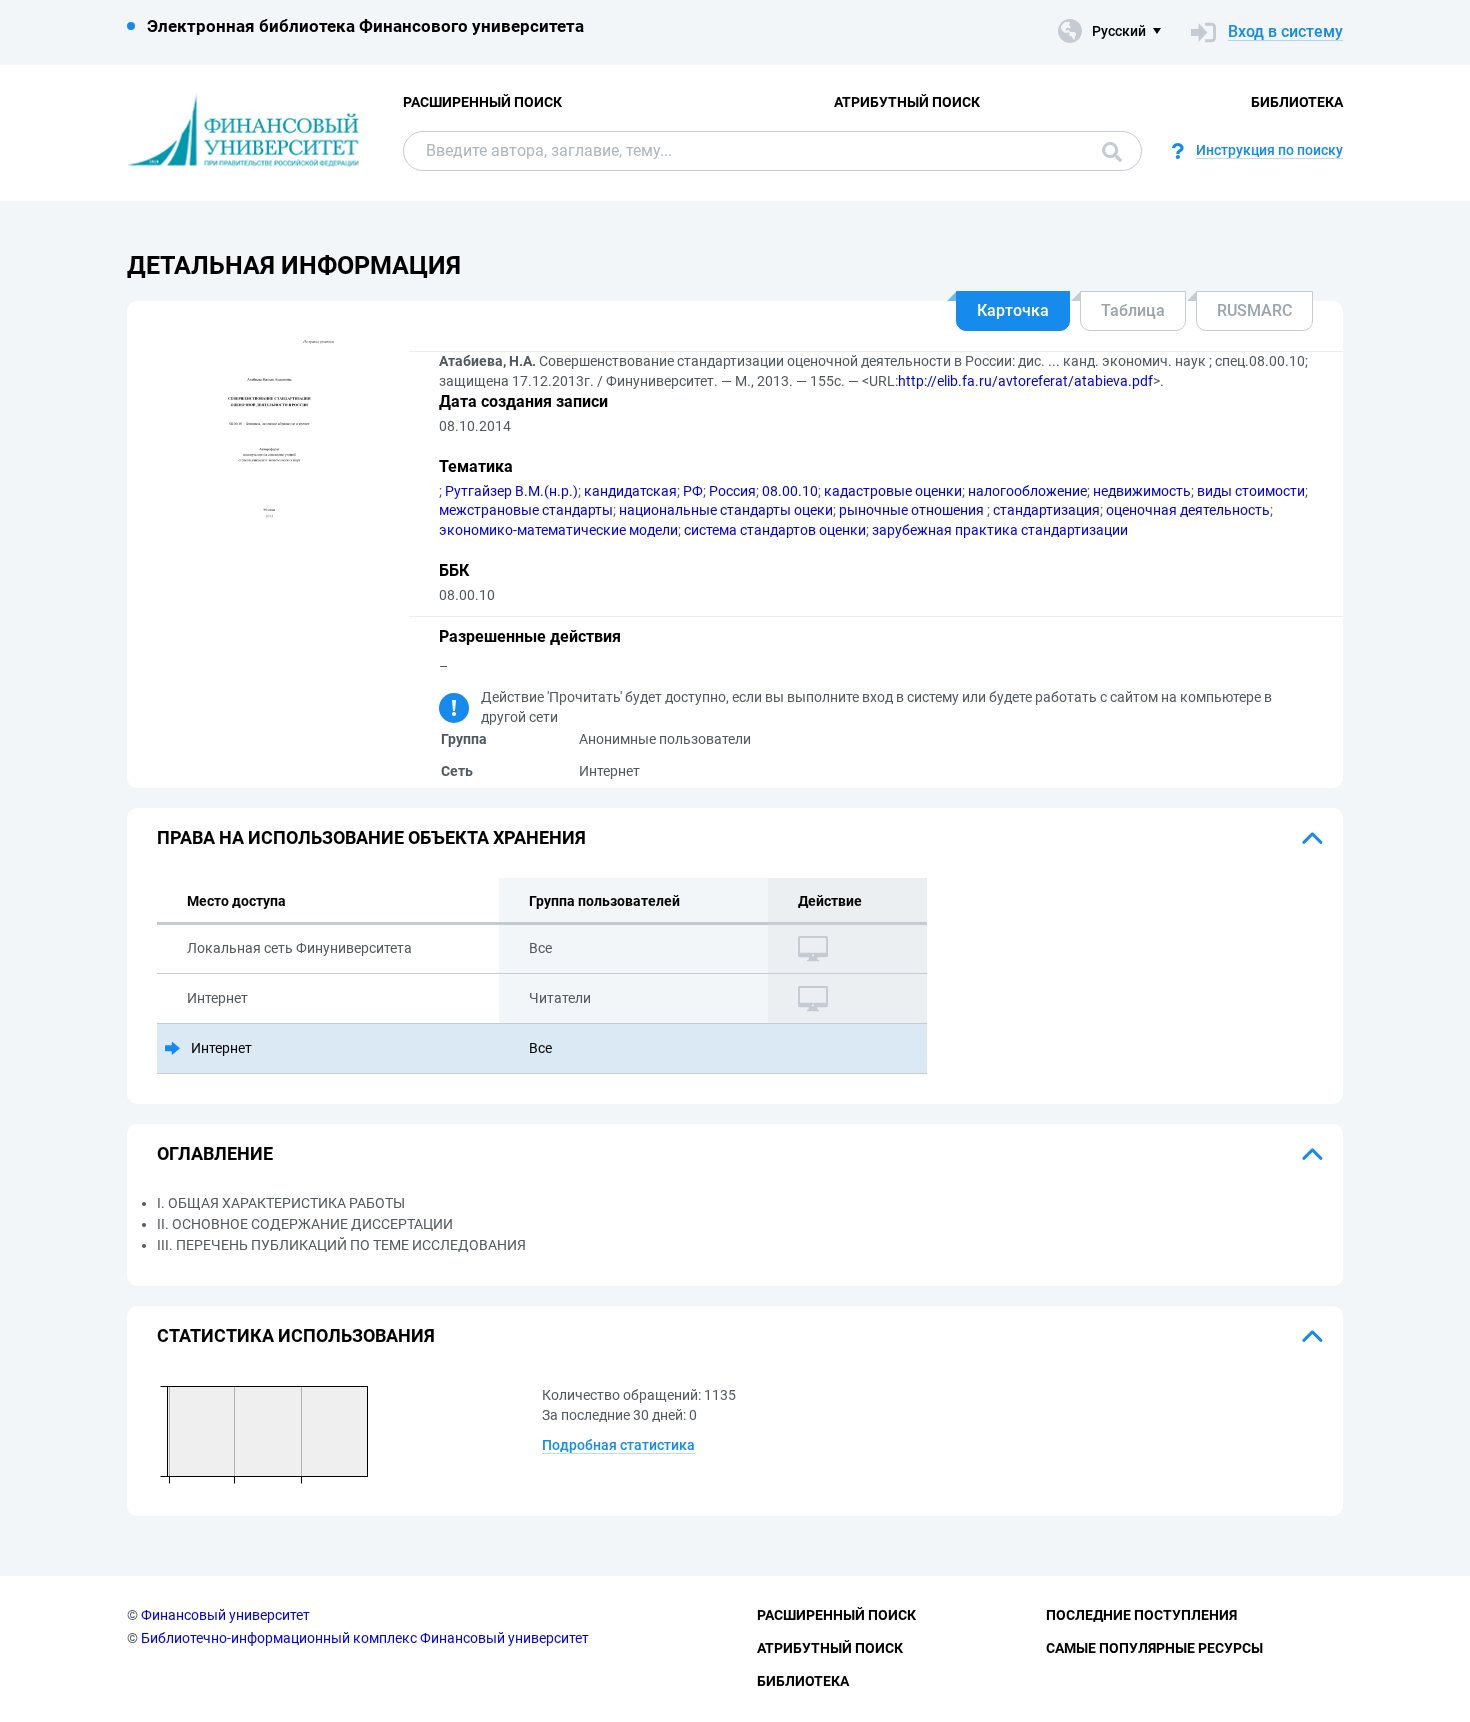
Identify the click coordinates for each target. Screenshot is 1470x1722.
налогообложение (1027, 491)
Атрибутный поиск (907, 102)
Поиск (1107, 151)
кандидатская (630, 491)
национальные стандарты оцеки (726, 510)
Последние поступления (1141, 1615)
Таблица (1133, 310)
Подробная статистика (618, 1445)
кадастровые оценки (893, 491)
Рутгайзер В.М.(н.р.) (511, 491)
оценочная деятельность (1188, 510)
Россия (732, 491)
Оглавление (215, 1153)
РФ (693, 491)
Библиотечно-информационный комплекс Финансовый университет (365, 1638)
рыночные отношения (913, 510)
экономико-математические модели (558, 530)
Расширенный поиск (482, 102)
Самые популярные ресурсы (1154, 1648)
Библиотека (1297, 102)
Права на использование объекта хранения (371, 837)
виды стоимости (1251, 491)
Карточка (1013, 310)
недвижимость (1142, 491)
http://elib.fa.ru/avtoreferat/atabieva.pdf (1025, 381)
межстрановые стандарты (526, 510)
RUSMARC (1254, 310)
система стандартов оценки (775, 530)
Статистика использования (296, 1335)
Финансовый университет (225, 1615)
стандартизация (1046, 510)
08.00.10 (790, 491)
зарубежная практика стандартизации (1000, 530)
